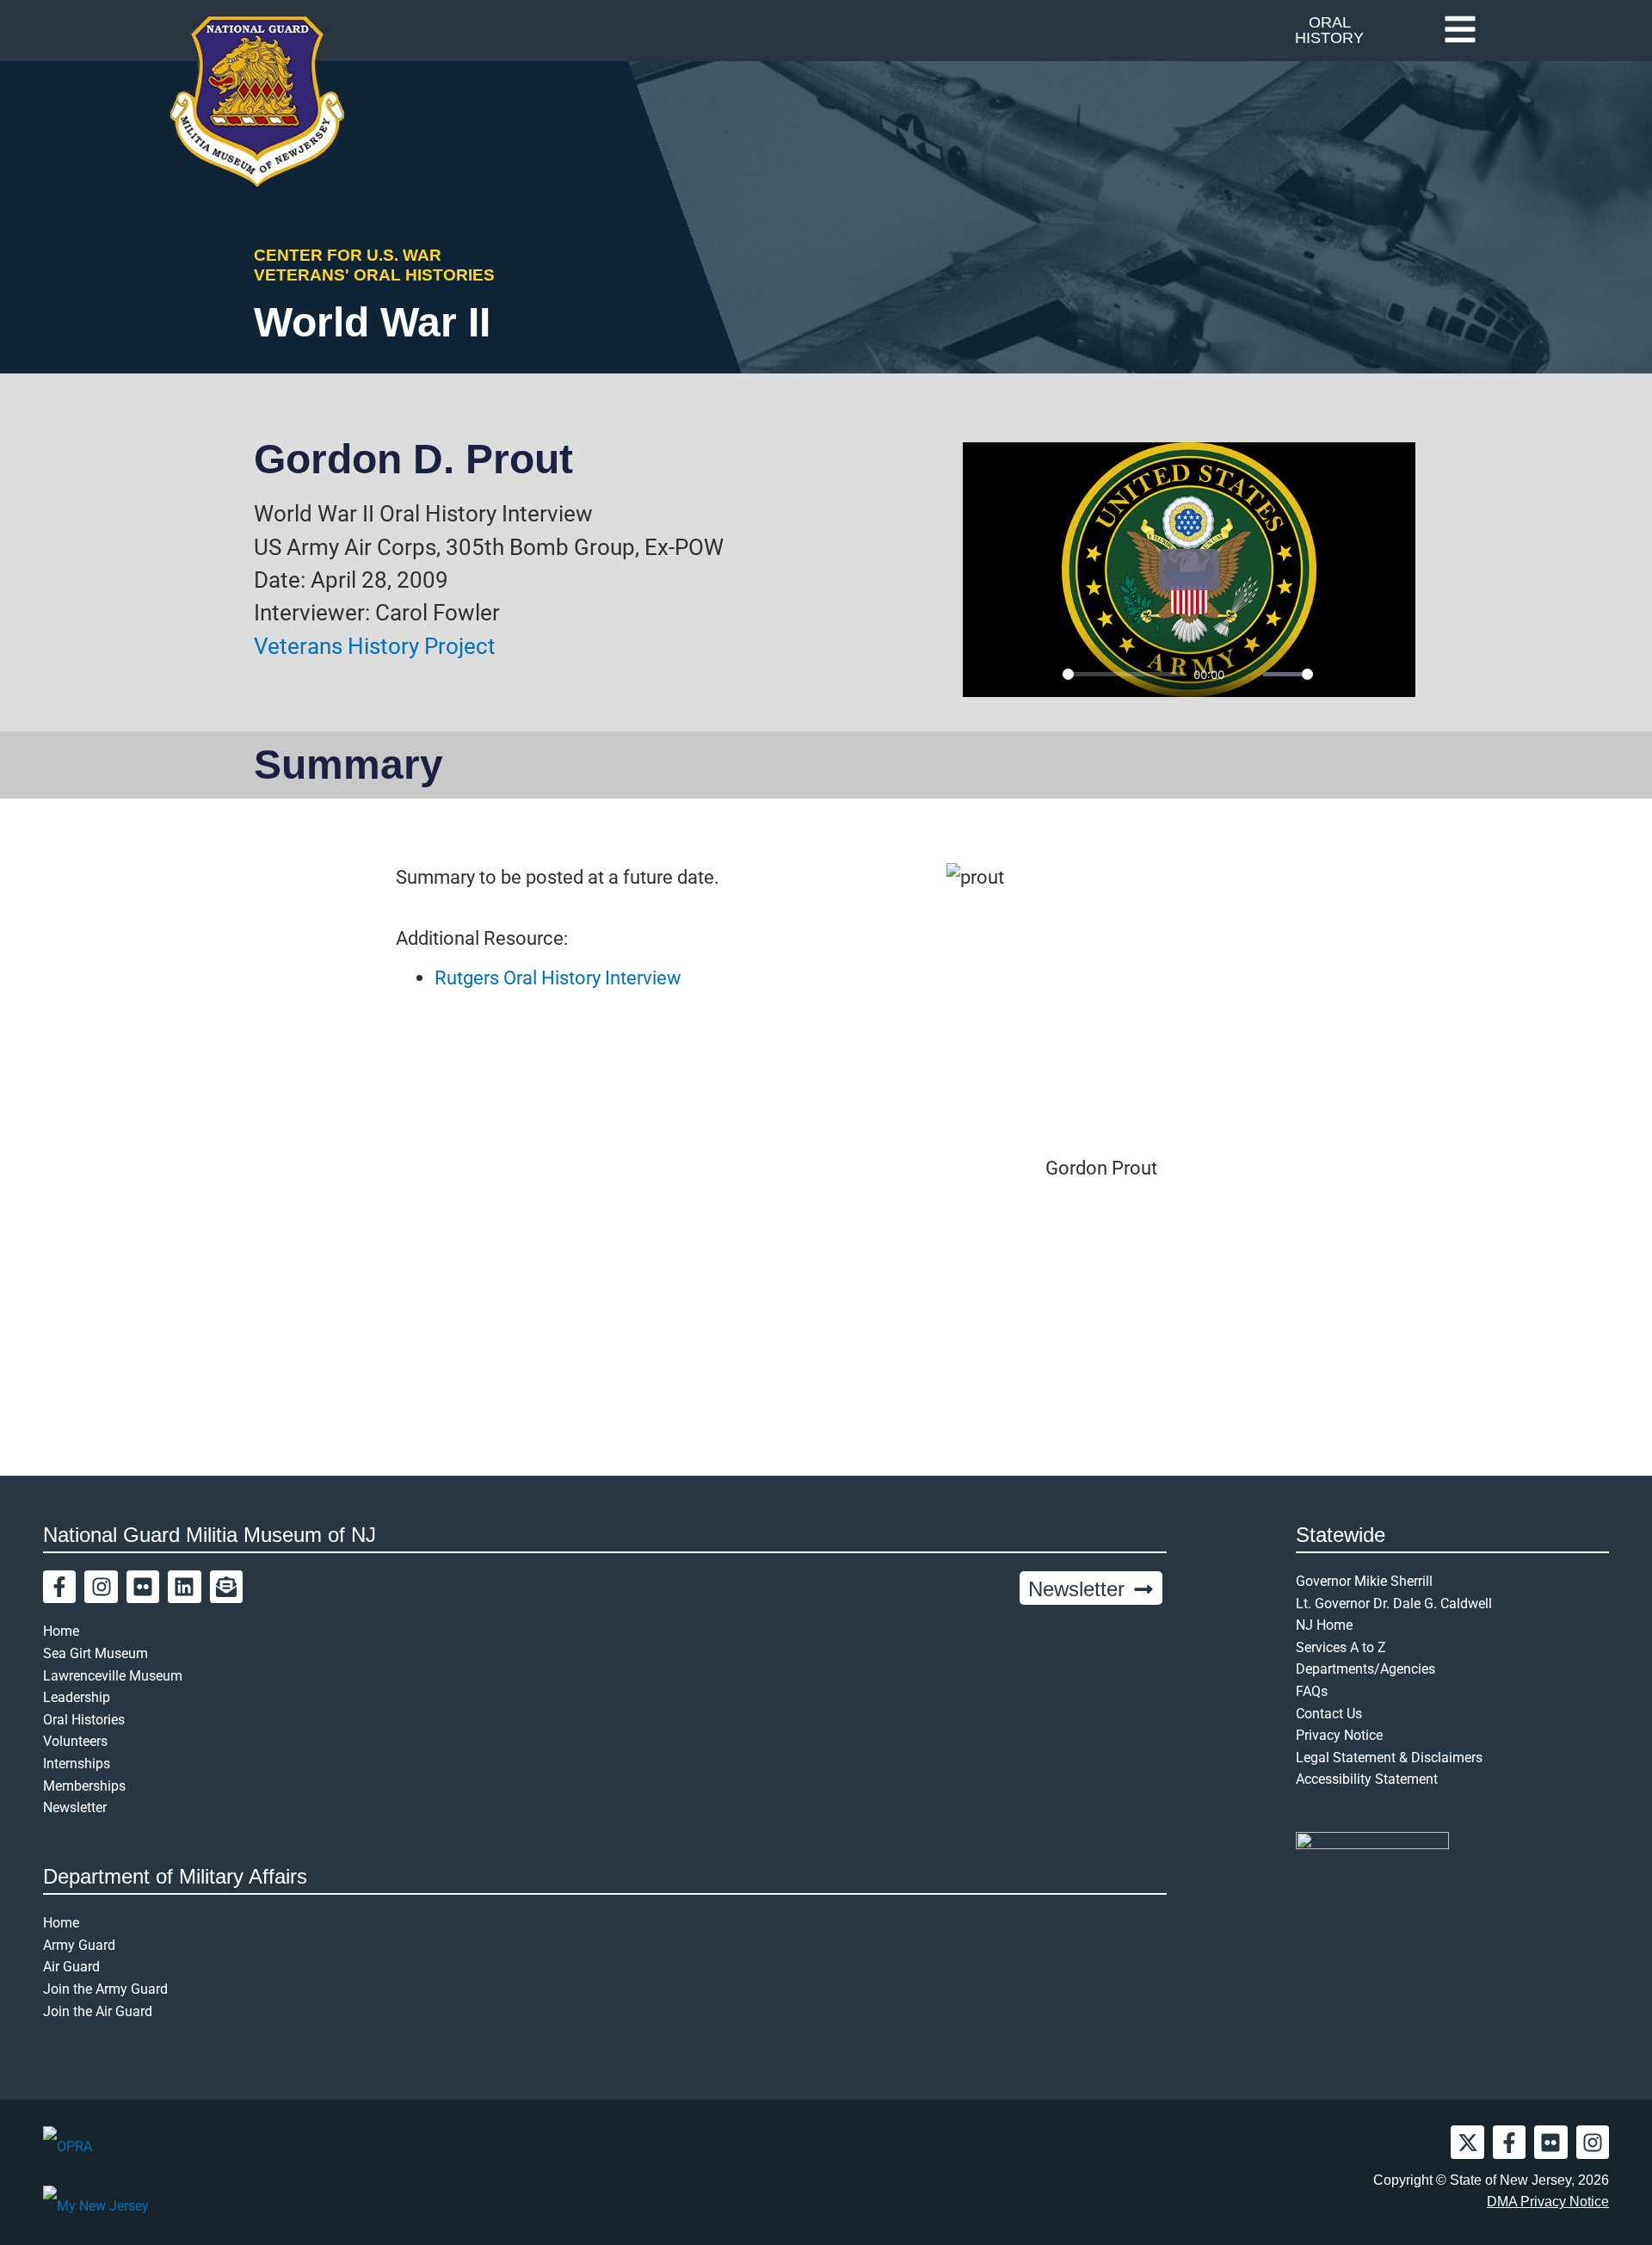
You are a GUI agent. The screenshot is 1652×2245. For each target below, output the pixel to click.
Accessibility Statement (1367, 1779)
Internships (77, 1764)
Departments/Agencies (1365, 1669)
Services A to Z (1341, 1647)
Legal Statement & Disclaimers (1389, 1758)
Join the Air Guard (98, 2011)
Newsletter (75, 1807)
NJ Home (1324, 1625)
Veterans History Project (375, 646)
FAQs (1312, 1691)
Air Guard (71, 1967)
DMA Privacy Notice (1548, 2202)
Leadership (77, 1697)
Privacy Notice (1339, 1735)
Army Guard (79, 1945)
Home (61, 1631)
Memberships (84, 1786)
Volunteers (75, 1741)
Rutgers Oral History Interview (558, 978)
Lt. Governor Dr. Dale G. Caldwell (1394, 1604)
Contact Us (1329, 1714)
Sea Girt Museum (96, 1653)
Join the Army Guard (105, 1989)
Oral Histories (84, 1720)
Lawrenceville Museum (113, 1676)
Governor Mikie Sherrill (1364, 1581)
